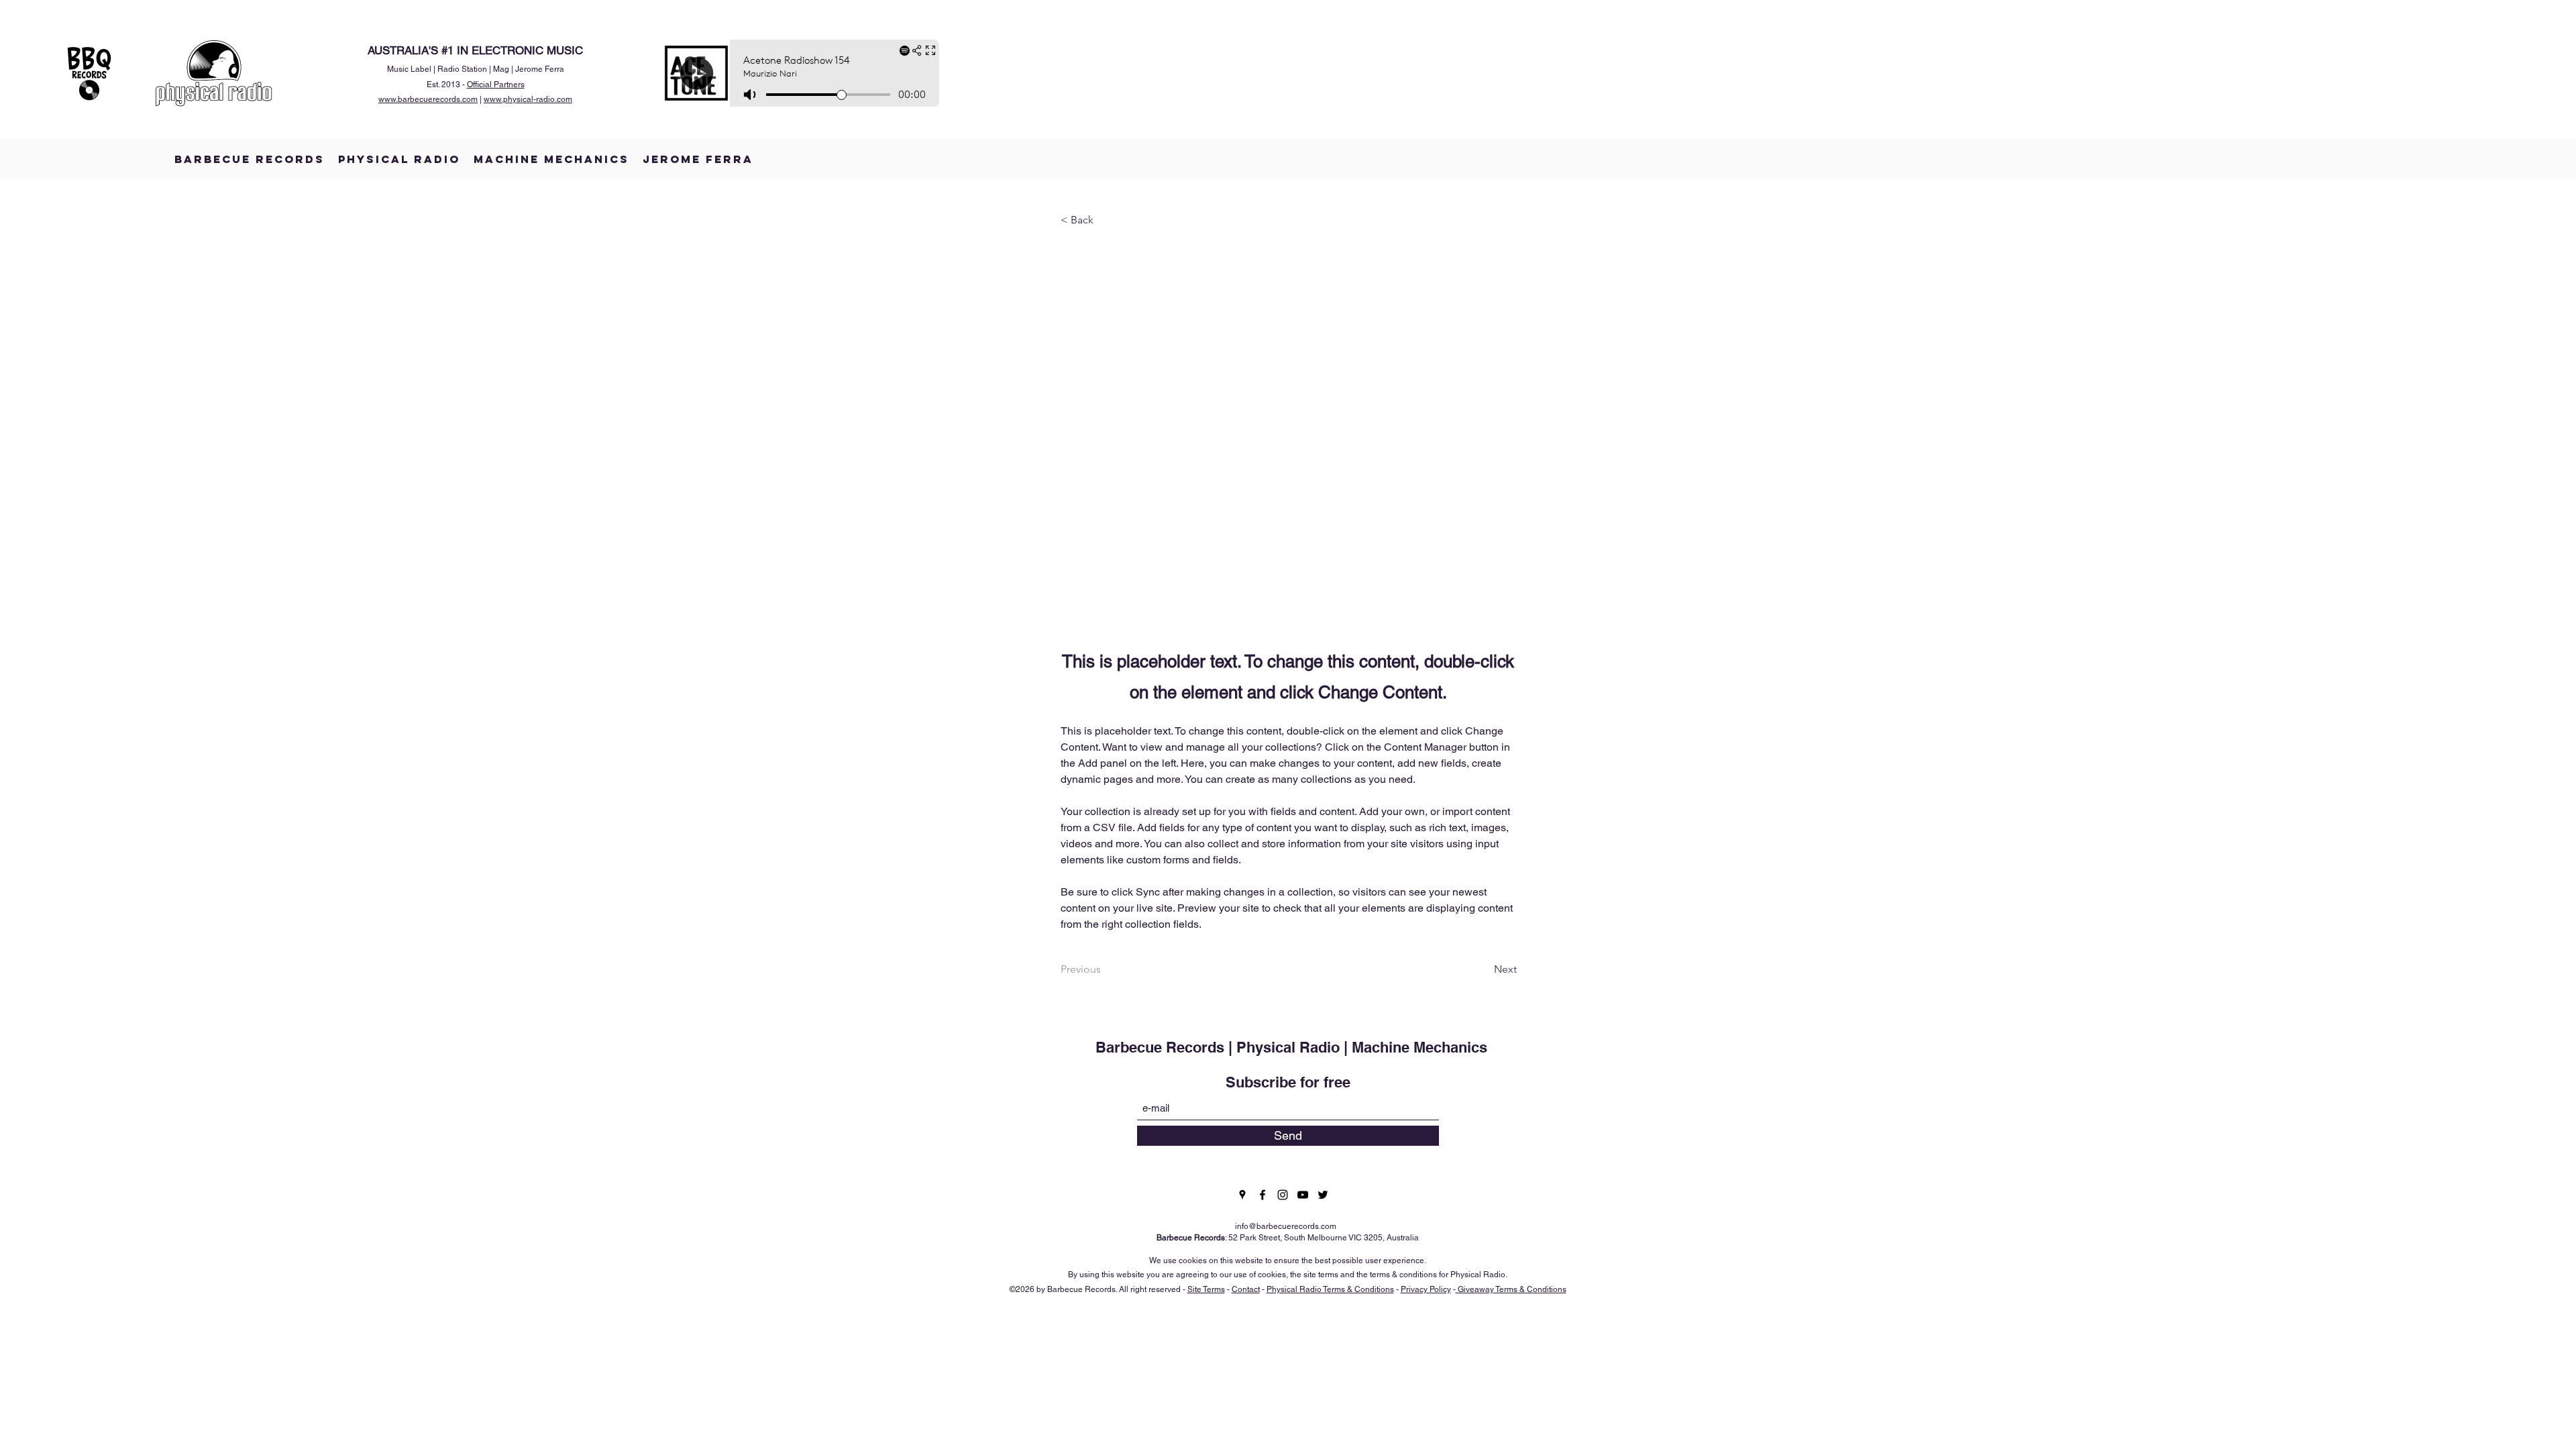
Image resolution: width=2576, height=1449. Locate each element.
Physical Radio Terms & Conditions (1330, 1289)
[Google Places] (1242, 1195)
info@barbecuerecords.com (1286, 1226)
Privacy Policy (1426, 1289)
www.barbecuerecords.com (428, 99)
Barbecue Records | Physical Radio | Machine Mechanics (1291, 1047)
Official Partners (496, 85)
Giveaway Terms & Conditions (1511, 1289)
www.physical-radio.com (528, 99)
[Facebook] (1263, 1195)
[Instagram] (1283, 1195)
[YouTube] (1303, 1195)
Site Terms (1206, 1289)
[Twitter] (1323, 1195)
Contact (1246, 1289)
